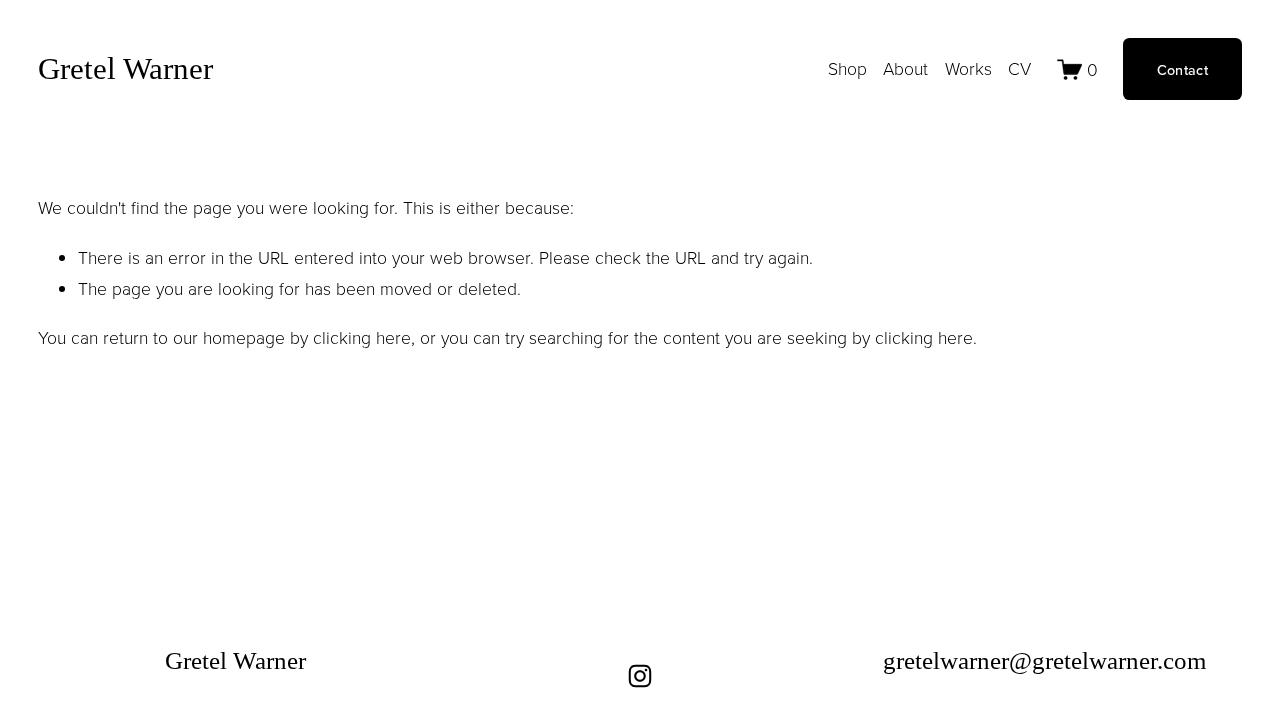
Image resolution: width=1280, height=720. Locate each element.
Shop (847, 68)
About (905, 68)
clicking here (362, 337)
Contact (1182, 69)
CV (1019, 68)
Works (968, 68)
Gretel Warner (125, 68)
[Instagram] (640, 676)
